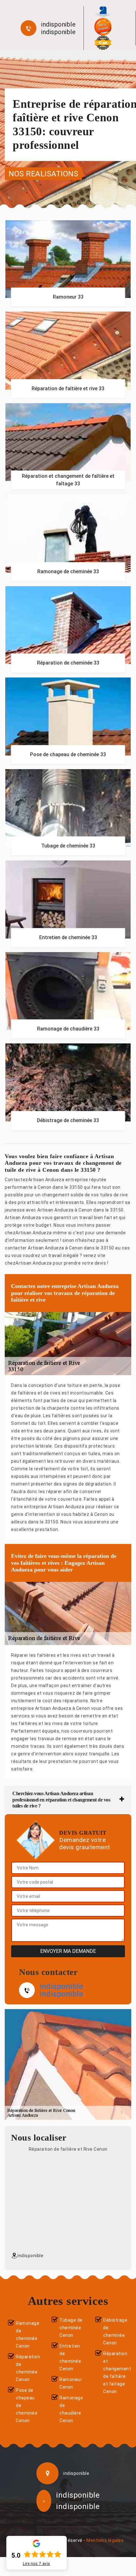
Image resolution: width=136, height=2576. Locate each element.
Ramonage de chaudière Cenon (71, 2409)
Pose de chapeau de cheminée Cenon (27, 2405)
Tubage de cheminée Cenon (71, 2328)
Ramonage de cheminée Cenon (28, 2335)
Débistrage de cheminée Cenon (115, 2331)
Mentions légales (105, 2540)
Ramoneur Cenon (71, 2383)
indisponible (58, 24)
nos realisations (43, 173)
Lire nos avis (37, 2564)
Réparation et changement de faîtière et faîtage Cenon (116, 2372)
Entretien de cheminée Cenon (70, 2357)
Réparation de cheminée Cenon (28, 2368)
